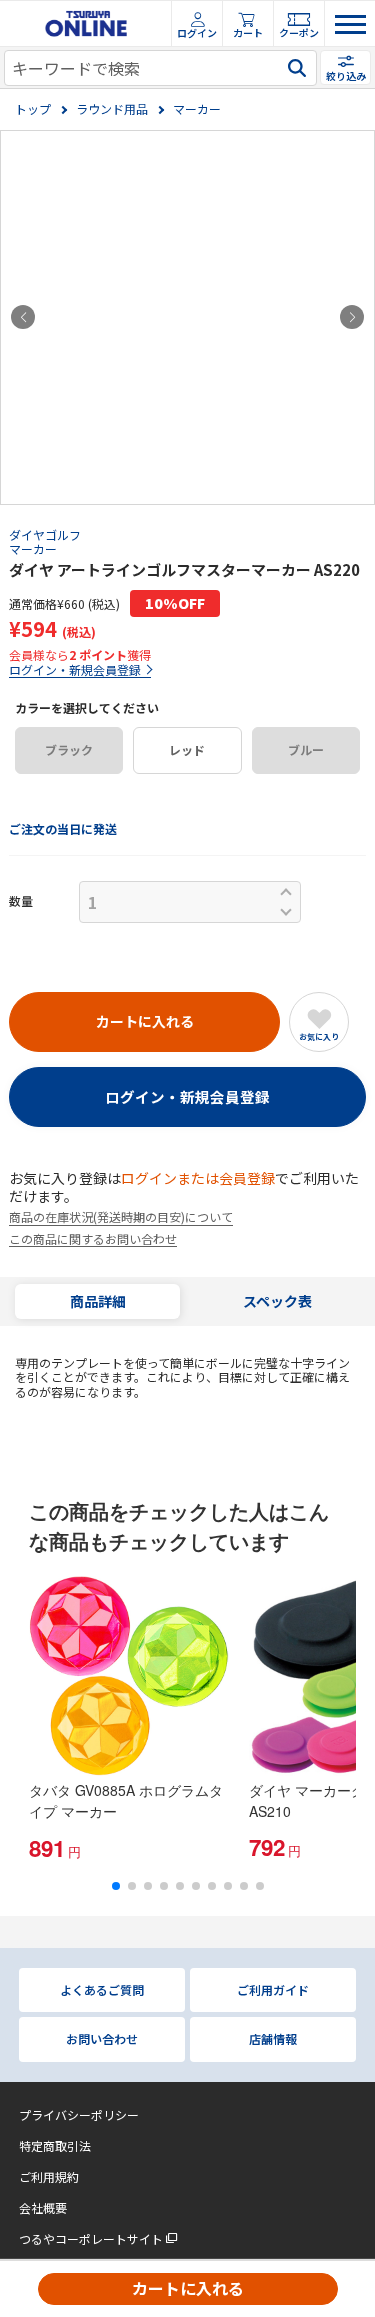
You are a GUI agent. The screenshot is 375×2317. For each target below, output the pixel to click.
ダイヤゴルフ (45, 535)
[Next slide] (352, 317)
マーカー (197, 109)
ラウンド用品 (112, 109)
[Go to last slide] (23, 317)
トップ (33, 109)
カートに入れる (188, 2288)
